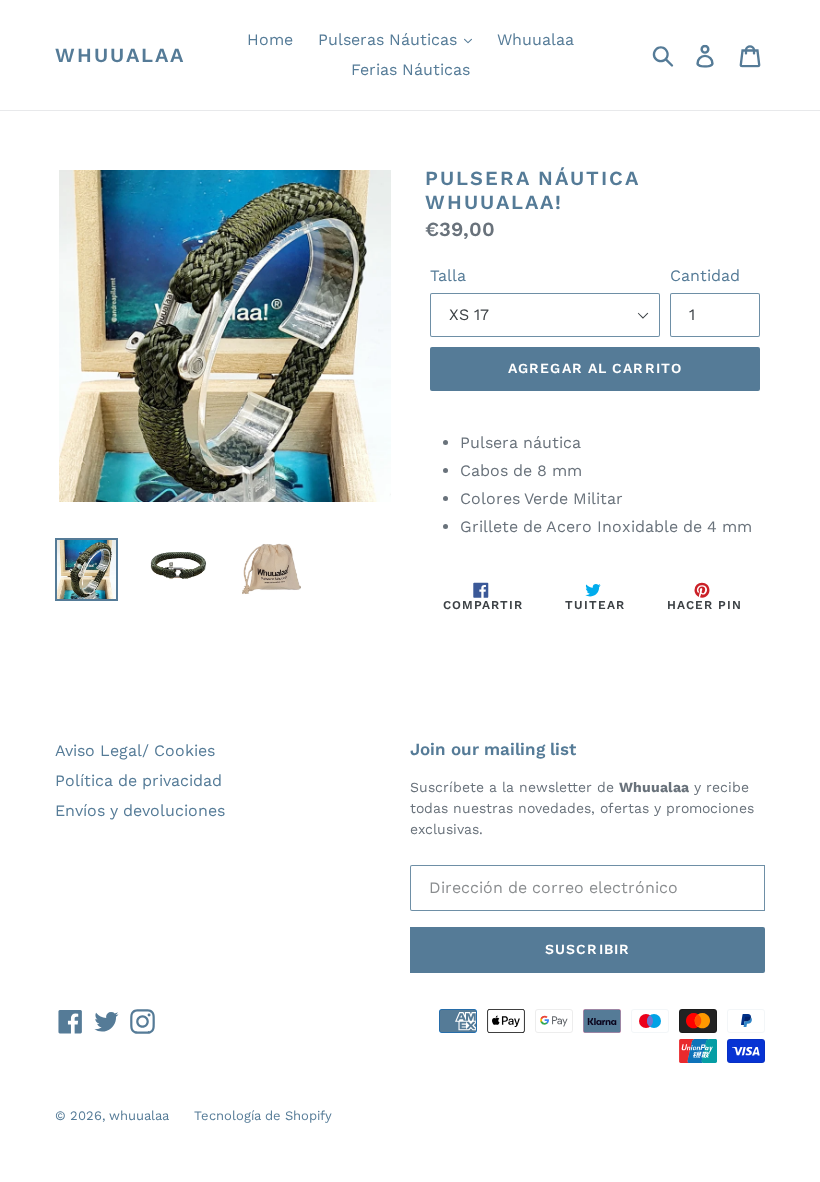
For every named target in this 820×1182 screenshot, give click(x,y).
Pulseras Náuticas (390, 39)
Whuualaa (535, 39)
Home (270, 39)
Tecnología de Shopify (263, 1115)
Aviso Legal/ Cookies (135, 750)
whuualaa (120, 55)
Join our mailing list (493, 749)
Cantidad (705, 275)
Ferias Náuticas (410, 69)
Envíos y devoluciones (140, 810)
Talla (448, 275)
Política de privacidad (138, 780)
